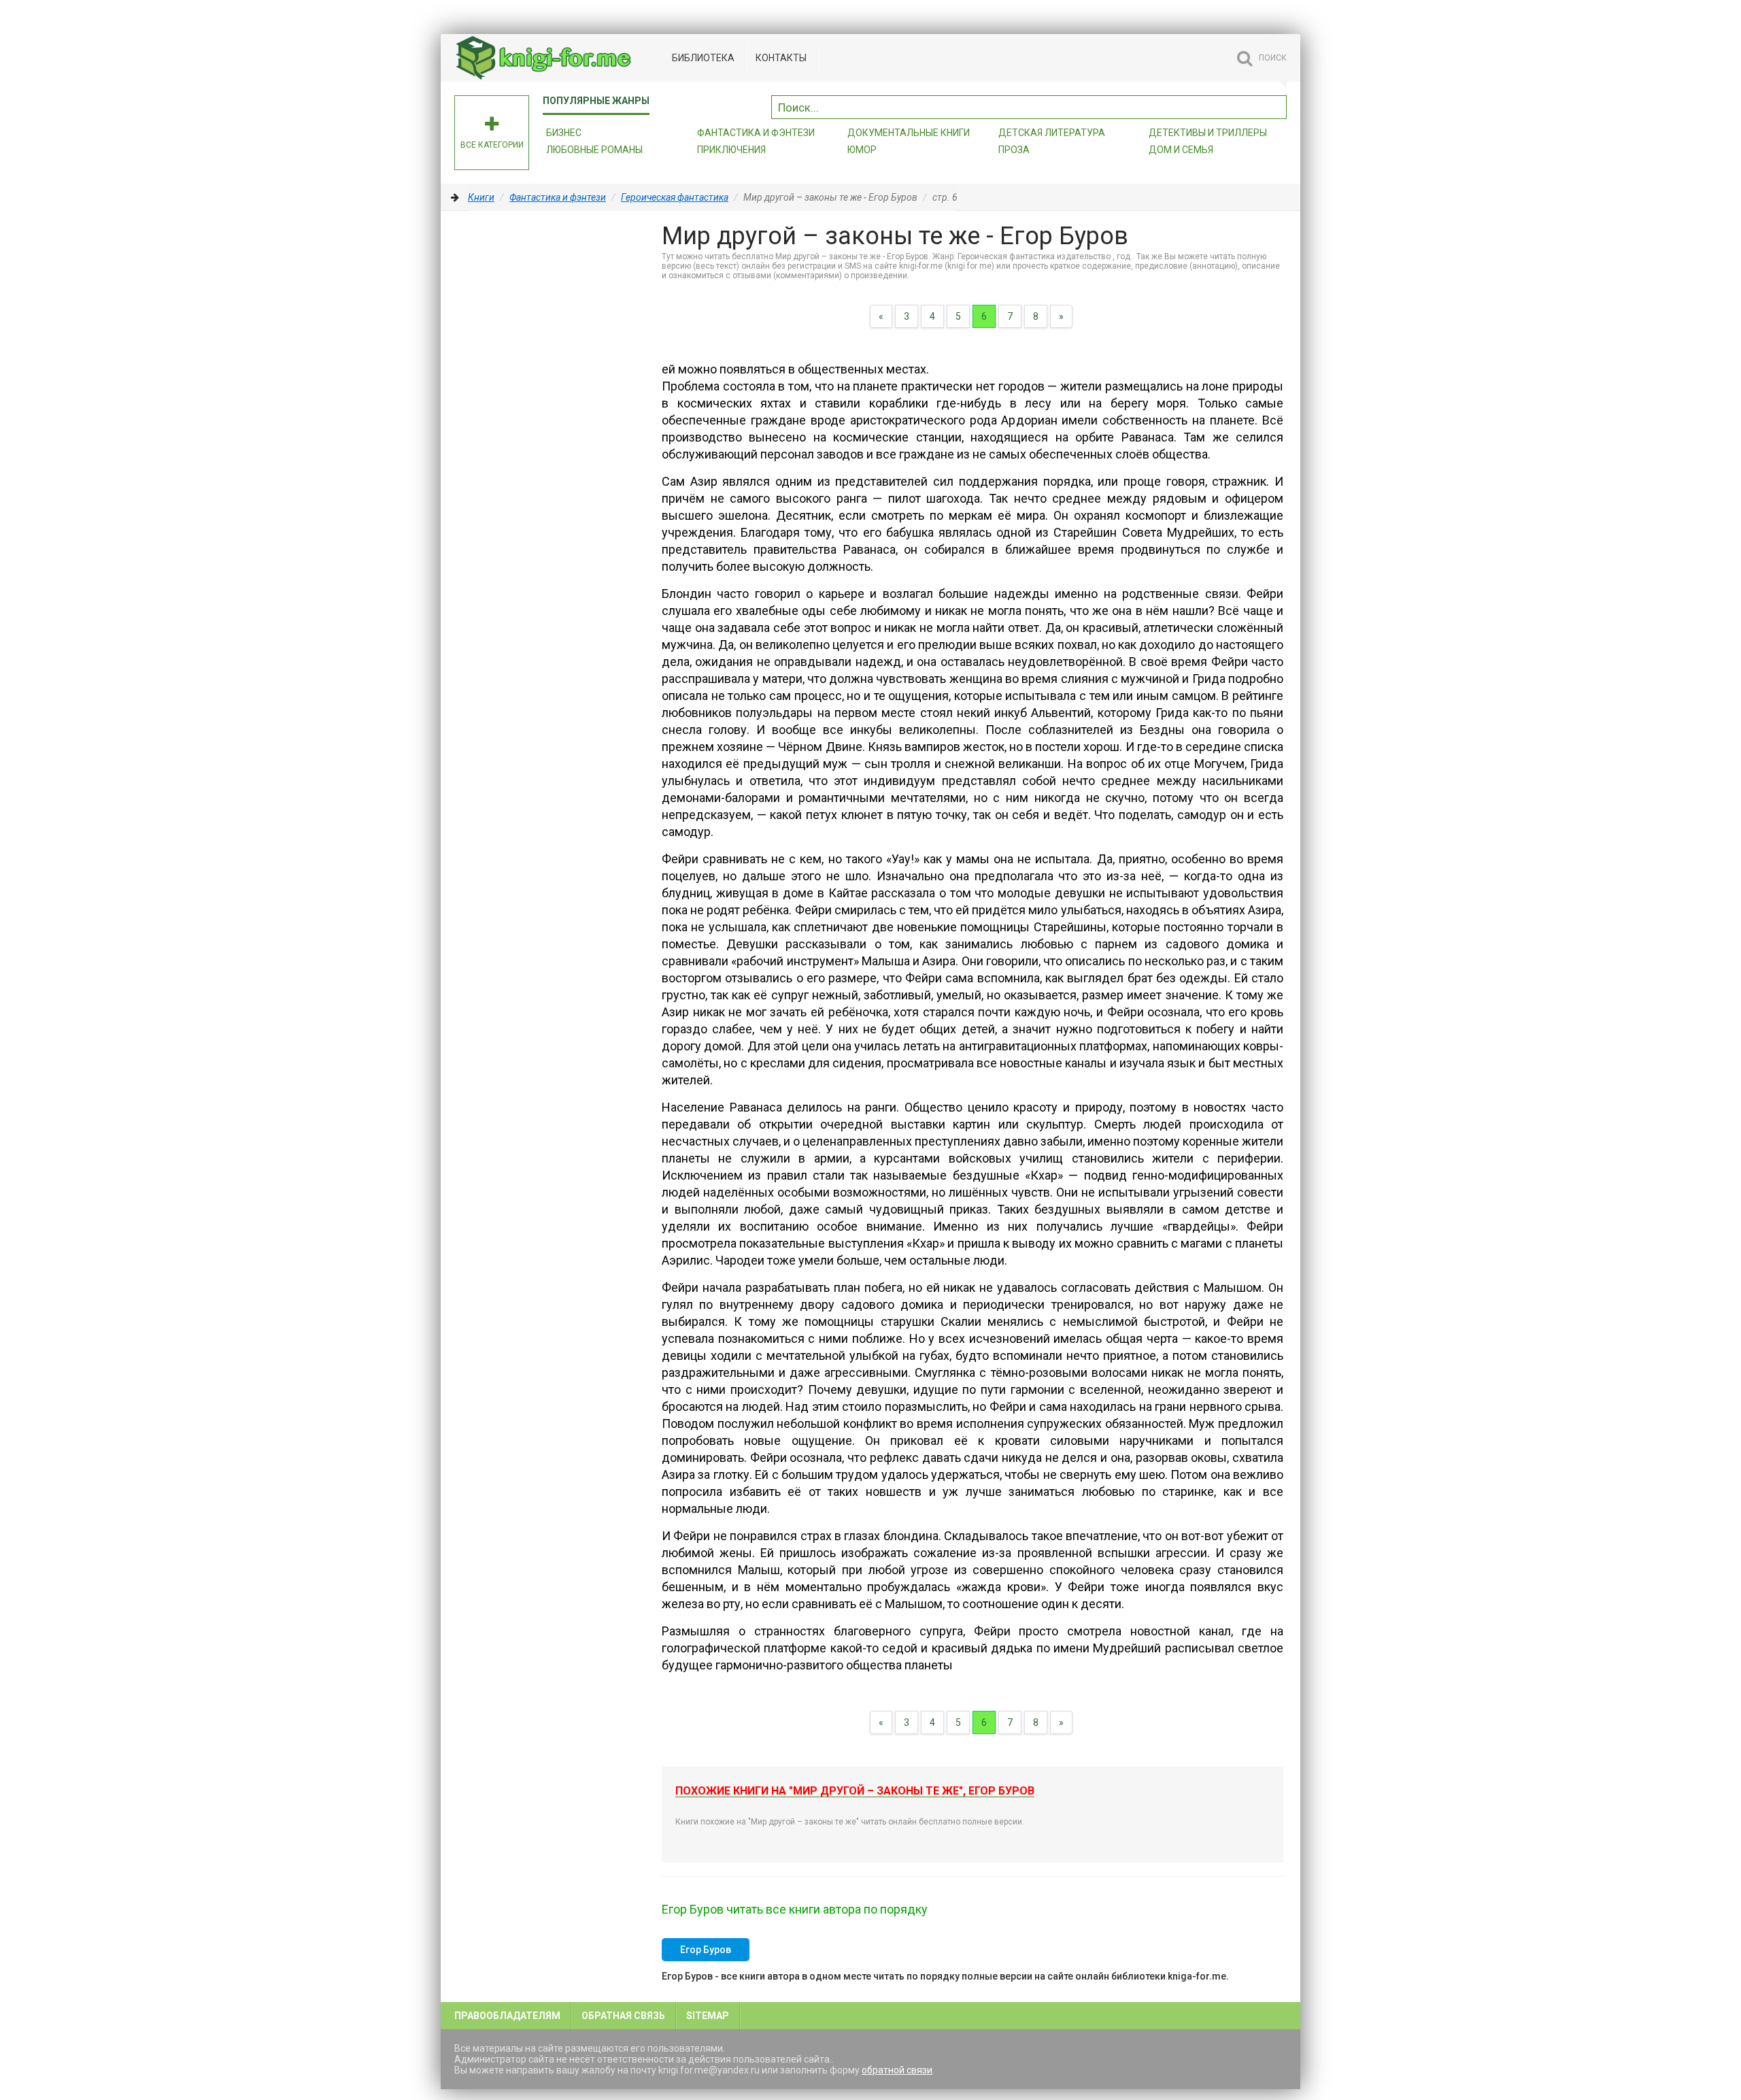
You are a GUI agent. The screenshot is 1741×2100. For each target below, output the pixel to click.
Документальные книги (909, 133)
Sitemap (708, 2016)
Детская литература (1052, 133)
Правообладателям (507, 2016)
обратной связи (897, 2070)
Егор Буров (706, 1950)
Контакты (781, 58)
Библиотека (703, 58)
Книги (481, 197)
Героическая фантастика (675, 197)
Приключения (731, 150)
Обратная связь (623, 2016)
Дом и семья (1181, 150)
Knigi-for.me (556, 58)
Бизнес (564, 133)
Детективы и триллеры (1208, 133)
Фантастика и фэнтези (756, 133)
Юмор (862, 150)
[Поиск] (1277, 105)
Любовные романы (594, 150)
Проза (1014, 150)
